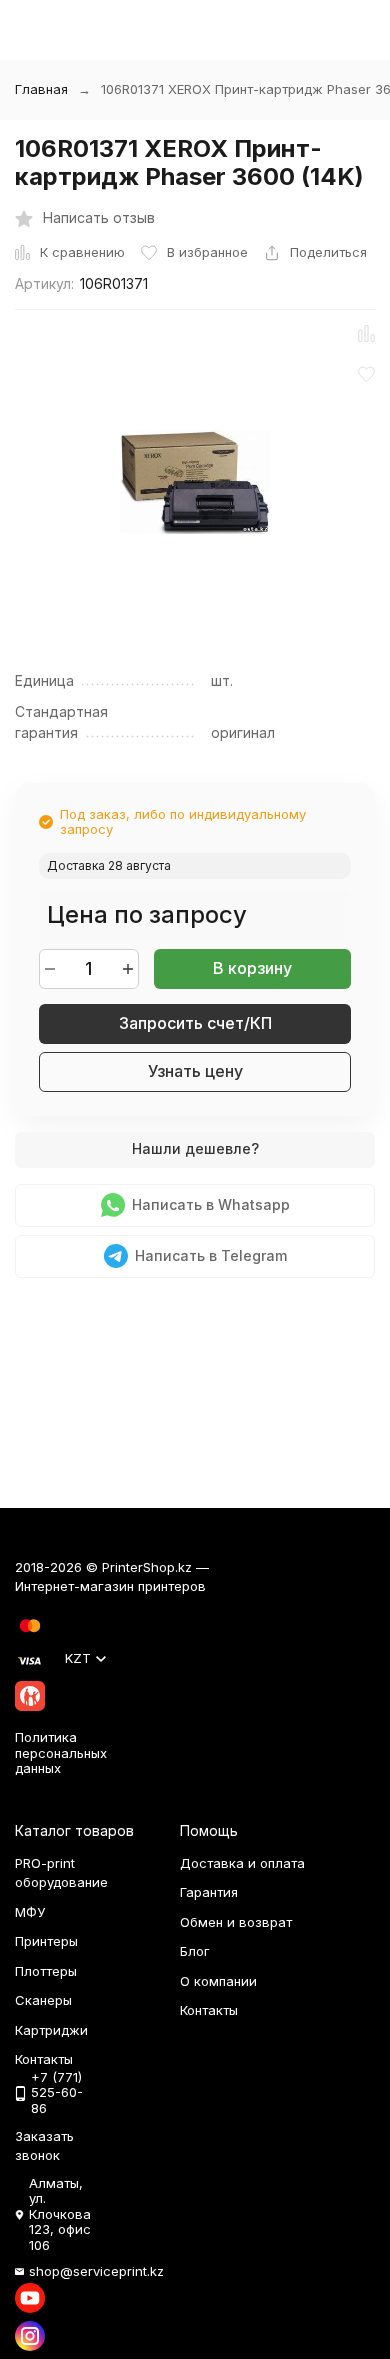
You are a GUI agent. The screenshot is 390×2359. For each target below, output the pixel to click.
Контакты (209, 2010)
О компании (218, 1981)
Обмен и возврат (236, 1922)
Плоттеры (46, 1971)
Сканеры (43, 2000)
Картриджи (51, 2030)
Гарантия (209, 1892)
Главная (41, 89)
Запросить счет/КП (195, 1023)
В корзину (252, 968)
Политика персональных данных (61, 1752)
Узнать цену (195, 1071)
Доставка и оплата (242, 1863)
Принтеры (46, 1941)
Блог (195, 1951)
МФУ (30, 1912)
